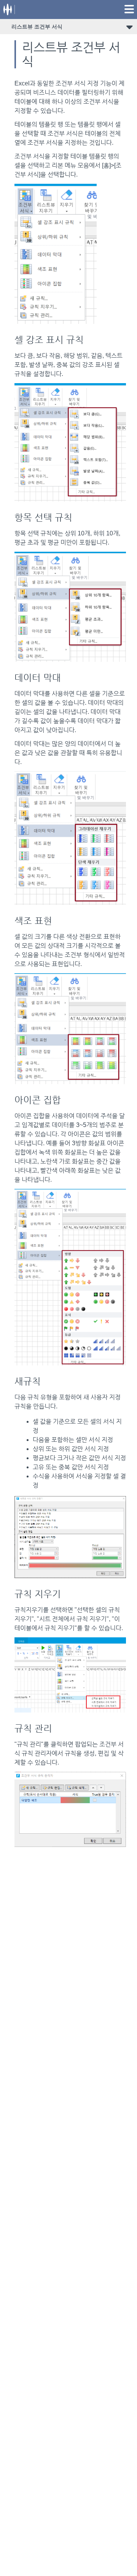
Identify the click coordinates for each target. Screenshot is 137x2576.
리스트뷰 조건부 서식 (37, 27)
